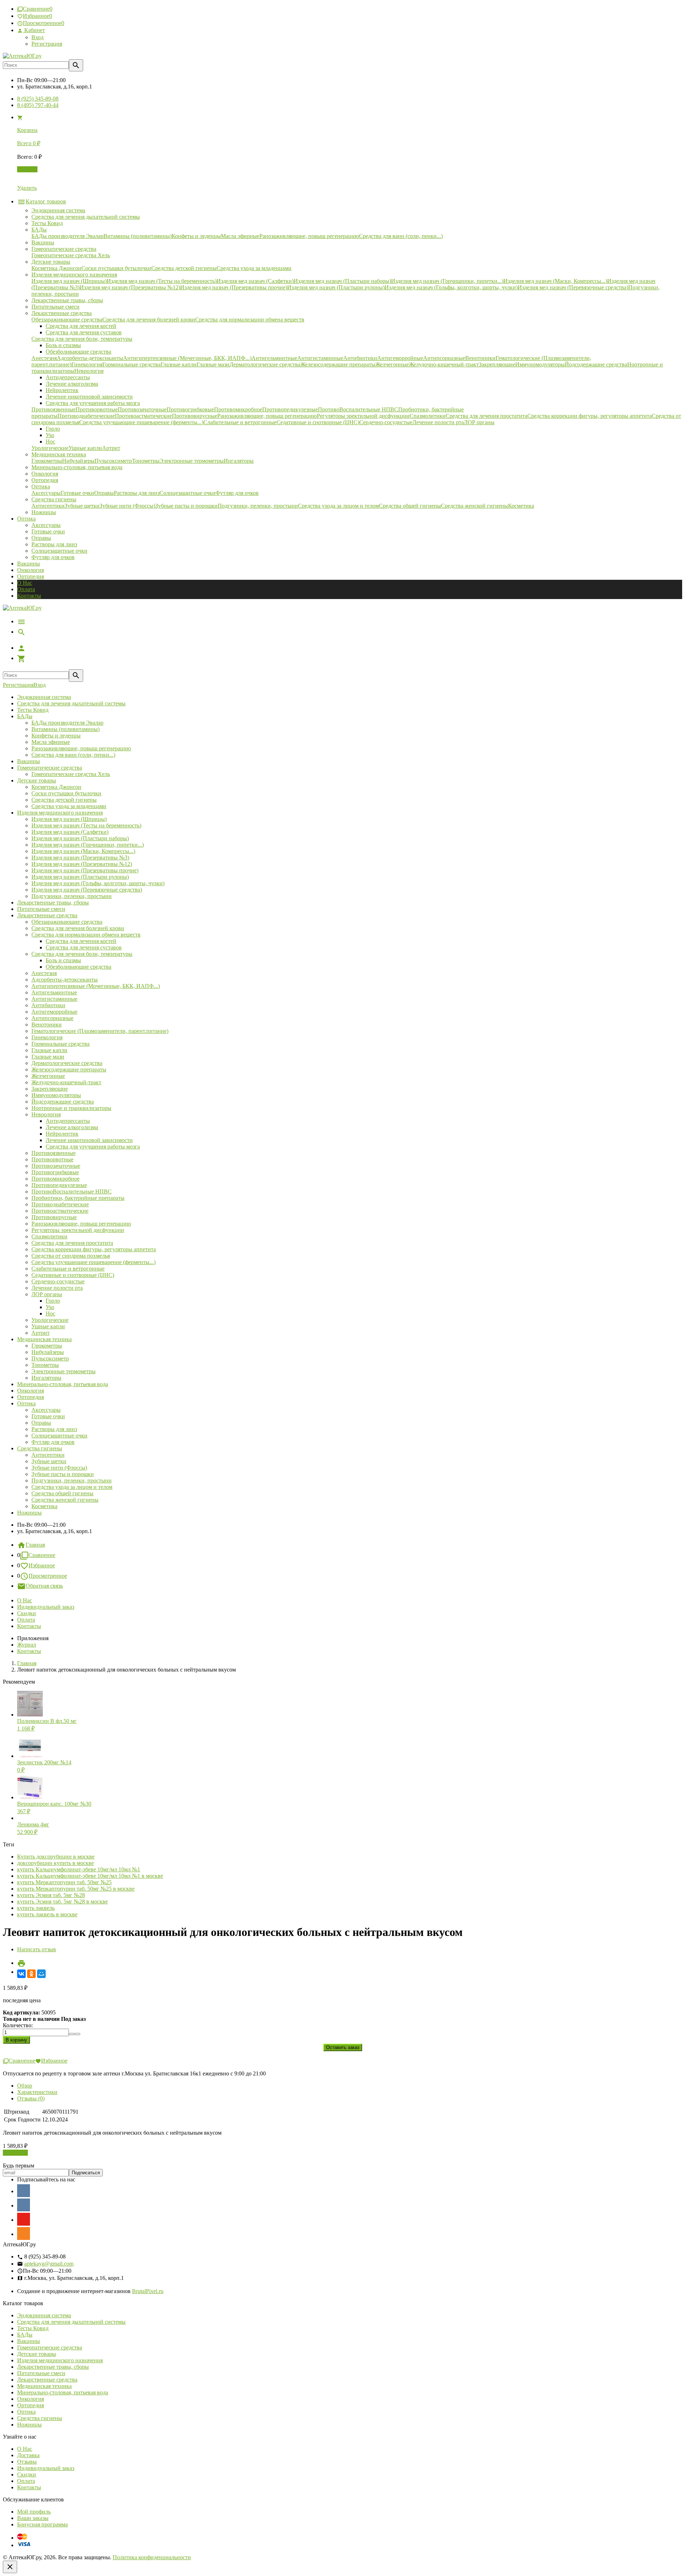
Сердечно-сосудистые (58, 1281)
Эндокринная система (44, 697)
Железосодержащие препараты (69, 1069)
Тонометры (45, 1365)
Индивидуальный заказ (46, 1607)
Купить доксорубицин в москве (56, 1857)
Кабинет (34, 30)
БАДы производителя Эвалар (67, 723)
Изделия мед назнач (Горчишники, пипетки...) (88, 845)
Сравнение (42, 1555)
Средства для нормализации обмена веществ (86, 935)
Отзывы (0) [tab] (31, 2098)
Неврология (46, 1114)
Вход (37, 37)
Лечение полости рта (57, 1288)
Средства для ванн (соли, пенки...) (73, 755)
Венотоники (47, 1025)
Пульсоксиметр (50, 1358)
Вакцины (29, 564)
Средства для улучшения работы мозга (93, 1147)
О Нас (25, 583)
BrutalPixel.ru (148, 2291)
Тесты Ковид (33, 710)
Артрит (40, 1333)
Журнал (27, 1645)
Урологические (50, 1320)
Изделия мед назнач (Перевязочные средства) (87, 890)
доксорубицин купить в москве (55, 1863)
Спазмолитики (49, 1236)
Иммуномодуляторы (56, 1095)
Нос (50, 1314)
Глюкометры (47, 1346)
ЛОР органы (47, 1294)
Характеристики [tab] (37, 2092)
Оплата (26, 589)
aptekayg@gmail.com (49, 2264)
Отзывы (27, 2462)
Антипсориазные (52, 1018)
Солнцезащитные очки (59, 551)
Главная (35, 1545)
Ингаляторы (46, 1378)
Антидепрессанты (68, 1121)
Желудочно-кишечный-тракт (66, 1082)
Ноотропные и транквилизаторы (71, 1108)
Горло (53, 1301)
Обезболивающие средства (78, 967)
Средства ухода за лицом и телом (72, 1487)
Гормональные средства (60, 1044)
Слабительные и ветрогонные (68, 1269)
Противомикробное (55, 1179)
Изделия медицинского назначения (60, 813)
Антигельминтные (54, 992)
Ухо (50, 1307)
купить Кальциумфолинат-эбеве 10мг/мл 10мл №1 (79, 1869)
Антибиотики (48, 1005)
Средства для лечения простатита (72, 1243)
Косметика (44, 1506)
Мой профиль (34, 2512)
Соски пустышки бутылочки (66, 793)
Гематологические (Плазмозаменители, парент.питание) (100, 1031)
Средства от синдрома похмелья (71, 1256)
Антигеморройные (54, 1012)
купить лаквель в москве (47, 1914)
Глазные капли (49, 1050)
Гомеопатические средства (50, 768)
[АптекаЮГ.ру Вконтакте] (24, 2205)
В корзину (15, 2153)
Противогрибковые (55, 1172)
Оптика (26, 1403)
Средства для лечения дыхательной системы (71, 703)
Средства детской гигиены (64, 800)
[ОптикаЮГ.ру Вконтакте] (24, 2191)
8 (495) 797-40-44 (38, 105)
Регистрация (47, 44)
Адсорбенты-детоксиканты (65, 980)
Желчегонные (48, 1076)
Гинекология (47, 1037)
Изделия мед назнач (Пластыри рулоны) (80, 877)
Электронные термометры (64, 1371)
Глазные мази (48, 1057)
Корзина (27, 169)
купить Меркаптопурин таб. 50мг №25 (64, 1882)
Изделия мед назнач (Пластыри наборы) (80, 838)
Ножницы (29, 1513)
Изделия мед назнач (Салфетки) (70, 832)
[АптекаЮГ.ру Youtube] (24, 2219)
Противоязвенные (54, 1153)
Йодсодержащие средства (63, 1102)
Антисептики (48, 1455)
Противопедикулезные (59, 1185)
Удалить (27, 188)
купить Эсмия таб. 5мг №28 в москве (62, 1901)
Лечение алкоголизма (72, 1127)
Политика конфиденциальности (152, 2557)
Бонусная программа (42, 2524)
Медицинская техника (44, 1339)
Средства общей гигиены (62, 1493)
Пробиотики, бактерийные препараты (78, 1198)
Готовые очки (48, 531)
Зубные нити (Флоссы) (59, 1468)
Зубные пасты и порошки (63, 1474)
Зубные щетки (49, 1461)
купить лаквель (36, 1908)
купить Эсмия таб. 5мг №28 (51, 1895)
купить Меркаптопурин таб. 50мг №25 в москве (76, 1889)
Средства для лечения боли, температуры (82, 954)
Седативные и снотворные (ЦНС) (73, 1275)
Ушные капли (48, 1326)
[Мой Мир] (41, 1974)
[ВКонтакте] (21, 1974)
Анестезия (44, 973)
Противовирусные (54, 1217)
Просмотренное (48, 1576)
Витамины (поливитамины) (65, 729)
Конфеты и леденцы (56, 736)
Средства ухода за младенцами (69, 806)
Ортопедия (31, 576)
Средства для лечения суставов (84, 947)
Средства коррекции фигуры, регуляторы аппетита (94, 1249)
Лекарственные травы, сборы (53, 902)
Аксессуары (46, 525)
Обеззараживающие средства (67, 922)
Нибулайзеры (48, 1352)
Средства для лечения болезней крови (78, 928)
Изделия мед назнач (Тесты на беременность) (86, 825)
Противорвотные (52, 1159)
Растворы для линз (54, 544)
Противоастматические (60, 1211)
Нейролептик (62, 1134)
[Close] (10, 2567)
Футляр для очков (53, 557)
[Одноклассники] (31, 1974)
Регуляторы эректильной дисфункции (78, 1230)
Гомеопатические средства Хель (71, 774)
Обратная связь (44, 1586)
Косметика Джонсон (56, 787)
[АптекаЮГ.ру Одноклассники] (24, 2233)
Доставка (28, 2455)
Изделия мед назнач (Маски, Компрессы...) (83, 851)
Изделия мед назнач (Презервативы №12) (82, 864)
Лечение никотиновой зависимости (89, 1140)
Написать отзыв (37, 1949)
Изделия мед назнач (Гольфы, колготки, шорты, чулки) (98, 883)
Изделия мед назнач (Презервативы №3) (80, 858)
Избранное (42, 1565)
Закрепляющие (50, 1089)
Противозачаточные (56, 1166)
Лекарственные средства (47, 915)
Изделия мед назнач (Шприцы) (69, 819)
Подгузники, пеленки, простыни (72, 896)
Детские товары (37, 780)
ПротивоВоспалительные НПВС (72, 1191)
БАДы (25, 716)
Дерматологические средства (67, 1063)
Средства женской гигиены (65, 1500)
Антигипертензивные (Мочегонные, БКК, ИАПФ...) (96, 986)
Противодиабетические (60, 1204)
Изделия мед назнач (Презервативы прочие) (85, 870)
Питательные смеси (41, 909)
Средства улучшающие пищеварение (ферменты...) (93, 1262)
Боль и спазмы (63, 960)
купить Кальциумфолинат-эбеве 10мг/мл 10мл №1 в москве (90, 1876)
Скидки (27, 1613)
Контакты (29, 596)
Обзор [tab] (25, 2086)
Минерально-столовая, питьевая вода (63, 1384)
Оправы (41, 538)
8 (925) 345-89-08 (38, 99)
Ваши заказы (33, 2518)
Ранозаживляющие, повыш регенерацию (81, 748)
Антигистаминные (54, 999)
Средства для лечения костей (81, 941)
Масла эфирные (51, 742)
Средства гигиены (40, 1448)
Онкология (31, 570)
